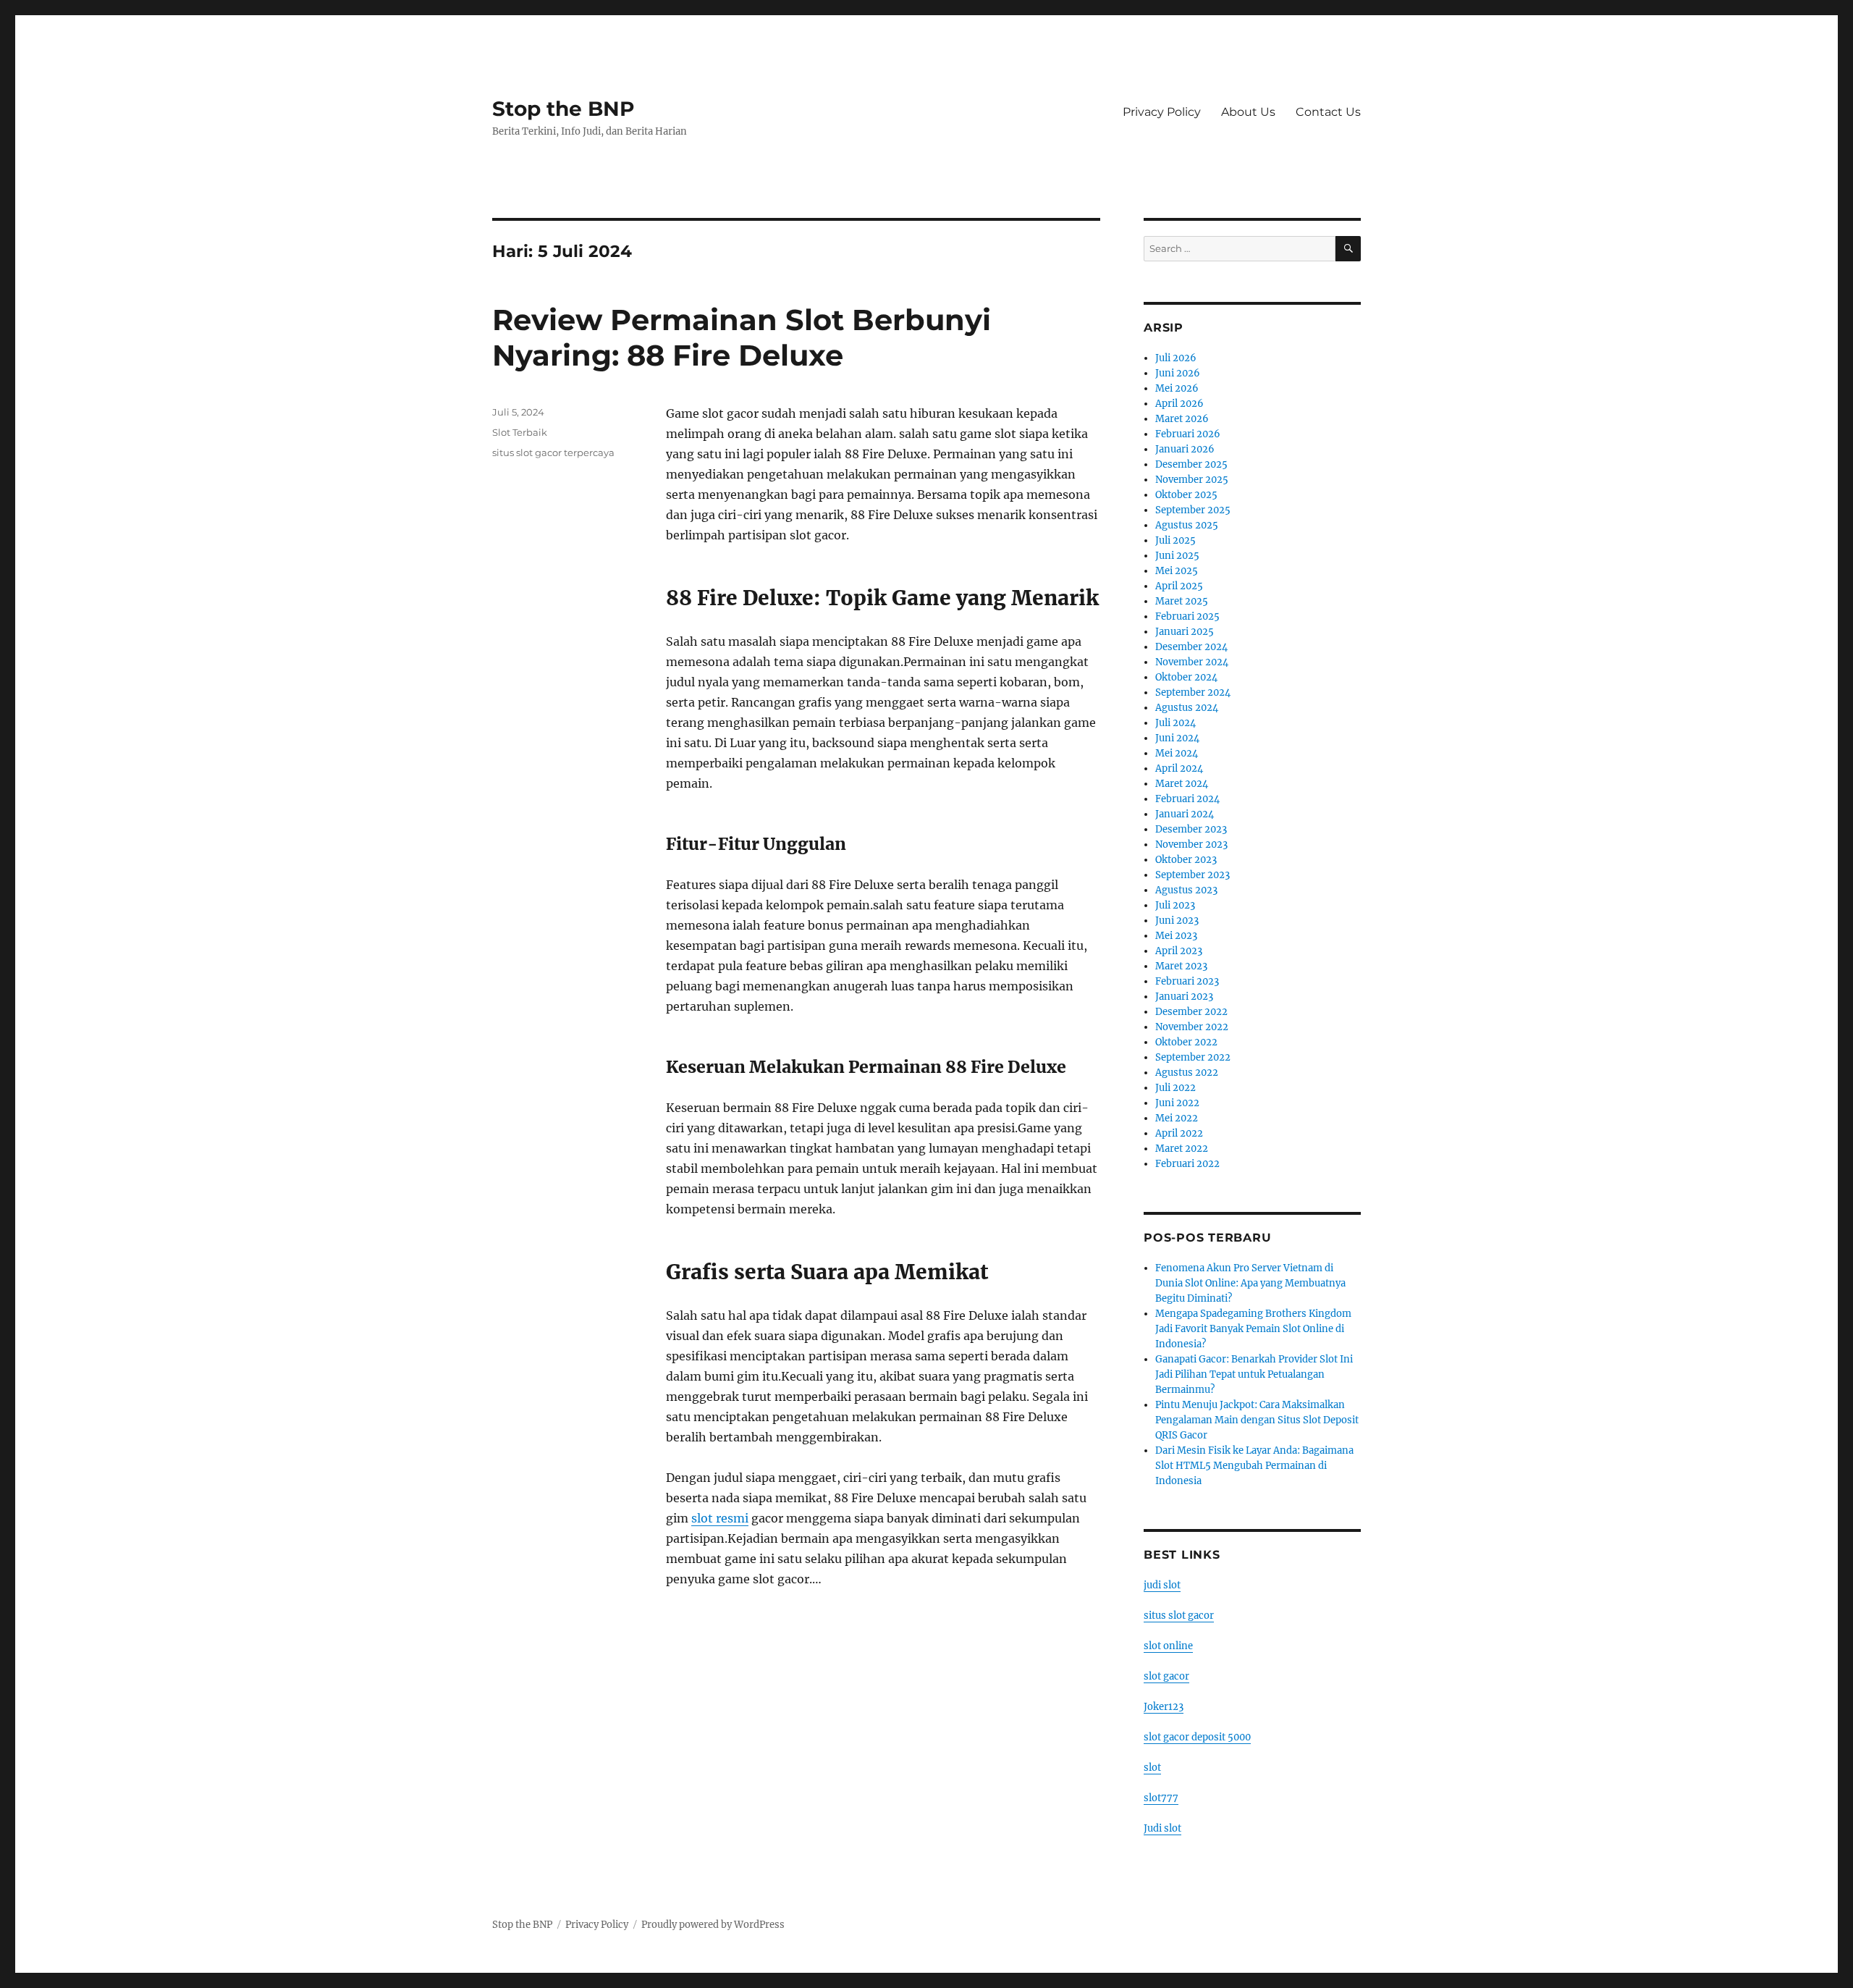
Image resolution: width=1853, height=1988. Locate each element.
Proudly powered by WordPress (713, 1925)
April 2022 (1179, 1133)
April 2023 (1179, 951)
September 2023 (1193, 875)
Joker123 (1164, 1707)
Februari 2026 (1188, 434)
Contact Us (1328, 112)
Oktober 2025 (1186, 495)
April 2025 (1179, 586)
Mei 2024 (1177, 753)
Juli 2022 (1175, 1088)
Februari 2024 (1187, 799)
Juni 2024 (1177, 738)
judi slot (1162, 1585)
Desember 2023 (1191, 829)
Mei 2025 (1177, 571)
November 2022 (1192, 1027)
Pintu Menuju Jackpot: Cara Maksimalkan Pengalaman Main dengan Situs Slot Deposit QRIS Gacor (1257, 1420)
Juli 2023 (1175, 905)
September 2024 (1193, 692)
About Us (1248, 112)
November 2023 (1191, 845)
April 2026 (1179, 404)
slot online (1168, 1646)
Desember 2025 (1191, 464)
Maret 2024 (1182, 784)
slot (1152, 1768)
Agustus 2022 (1187, 1073)
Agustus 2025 (1187, 525)
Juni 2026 (1178, 373)
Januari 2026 (1185, 449)
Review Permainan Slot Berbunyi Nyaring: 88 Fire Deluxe (742, 337)
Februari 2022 (1187, 1164)
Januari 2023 (1184, 997)
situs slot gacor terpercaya (553, 452)
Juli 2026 (1176, 358)
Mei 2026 (1177, 388)
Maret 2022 (1182, 1149)
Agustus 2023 (1186, 890)
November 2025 (1192, 480)
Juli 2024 (1175, 723)
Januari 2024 (1185, 814)
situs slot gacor (1179, 1616)
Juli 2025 (1175, 540)
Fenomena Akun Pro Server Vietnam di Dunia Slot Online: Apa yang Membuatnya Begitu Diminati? (1250, 1283)
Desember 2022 (1191, 1012)
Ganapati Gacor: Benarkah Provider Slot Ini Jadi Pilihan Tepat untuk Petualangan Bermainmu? (1254, 1374)
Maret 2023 (1181, 966)
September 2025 (1193, 510)
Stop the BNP (564, 109)
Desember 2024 (1191, 647)
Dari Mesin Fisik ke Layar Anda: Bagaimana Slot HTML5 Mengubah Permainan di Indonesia (1254, 1466)
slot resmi (720, 1518)
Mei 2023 (1176, 936)
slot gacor (1166, 1676)
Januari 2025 (1185, 632)
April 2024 (1179, 768)
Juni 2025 (1177, 556)
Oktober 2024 (1186, 677)
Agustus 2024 (1187, 708)
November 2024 (1192, 662)
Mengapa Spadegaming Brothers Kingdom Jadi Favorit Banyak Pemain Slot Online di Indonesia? (1253, 1329)
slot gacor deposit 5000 (1197, 1737)
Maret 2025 (1182, 601)
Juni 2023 (1177, 921)
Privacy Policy (1162, 112)
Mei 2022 (1177, 1118)
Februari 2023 (1187, 981)
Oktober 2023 (1186, 860)
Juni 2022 (1177, 1103)
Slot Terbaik (520, 432)
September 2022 (1193, 1057)
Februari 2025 (1187, 616)
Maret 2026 (1182, 419)
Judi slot (1162, 1828)
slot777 (1161, 1798)
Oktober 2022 (1186, 1042)
